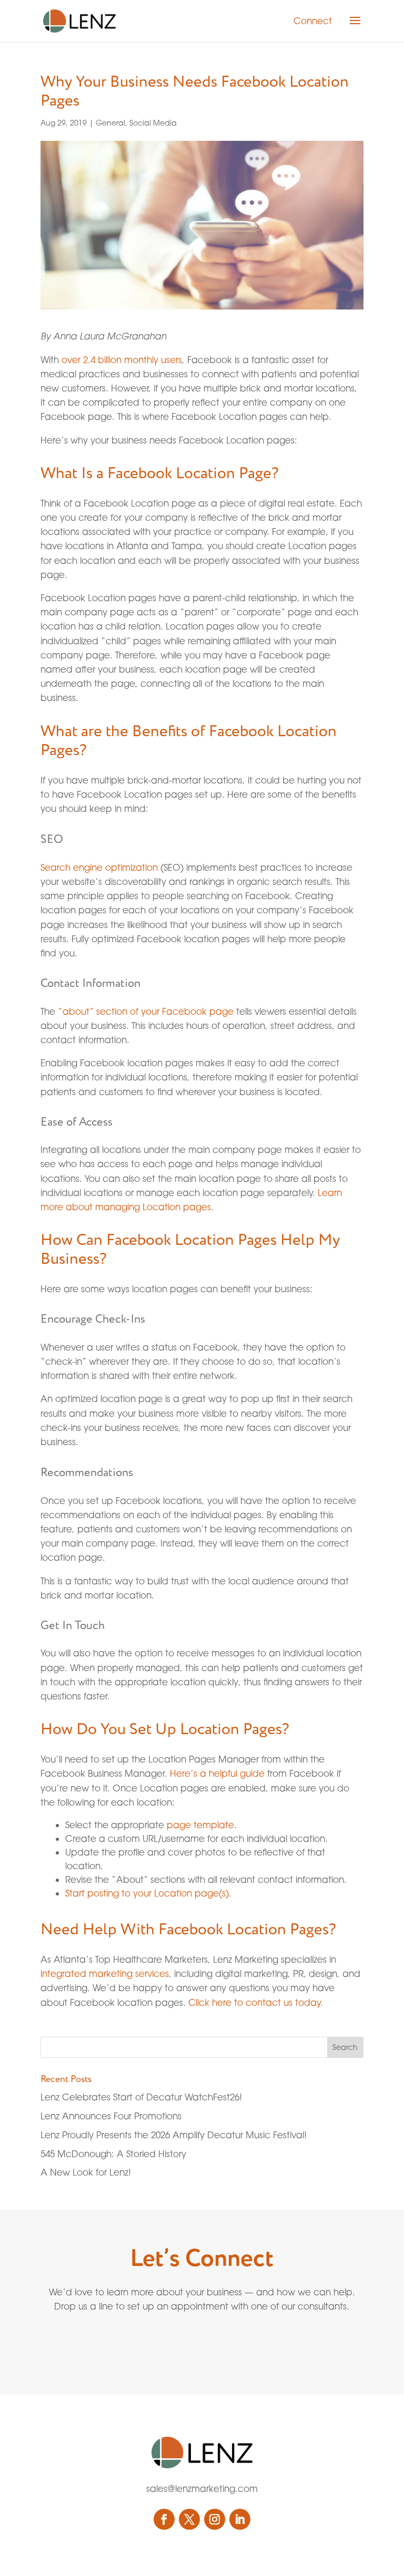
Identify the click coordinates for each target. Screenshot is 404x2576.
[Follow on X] (189, 2519)
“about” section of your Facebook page (146, 1011)
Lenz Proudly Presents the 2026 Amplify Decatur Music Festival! (174, 2135)
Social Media (153, 123)
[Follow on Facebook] (164, 2519)
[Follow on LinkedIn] (240, 2519)
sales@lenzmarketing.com (202, 2489)
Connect (313, 21)
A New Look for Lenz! (86, 2172)
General (110, 123)
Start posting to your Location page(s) (147, 1893)
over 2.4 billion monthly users (122, 360)
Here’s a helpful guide (217, 1773)
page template (200, 1825)
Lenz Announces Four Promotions (111, 2116)
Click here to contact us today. (256, 2002)
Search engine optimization (99, 867)
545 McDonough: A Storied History (113, 2154)
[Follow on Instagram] (215, 2519)
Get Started (178, 2343)
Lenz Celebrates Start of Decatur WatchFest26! (141, 2097)
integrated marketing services (105, 1974)
